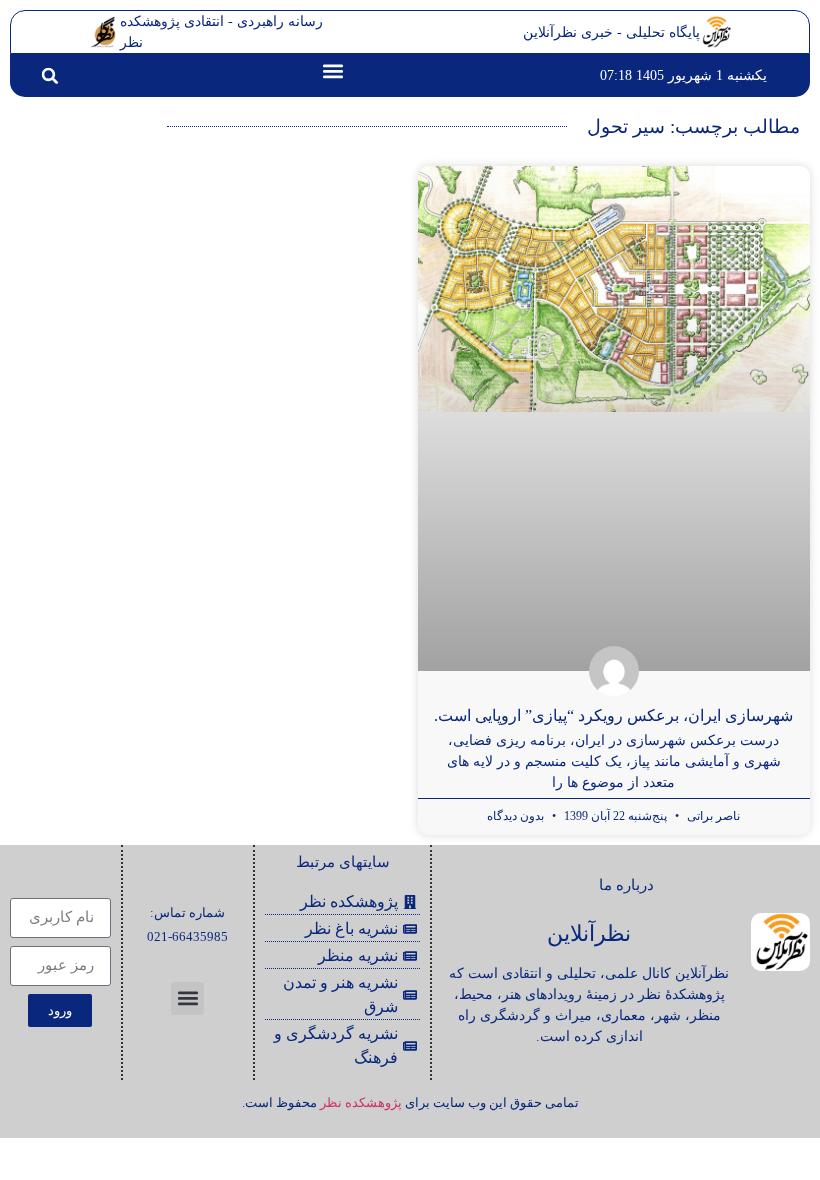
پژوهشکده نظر (361, 1102)
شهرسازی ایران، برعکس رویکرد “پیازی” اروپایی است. (613, 715)
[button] (333, 70)
